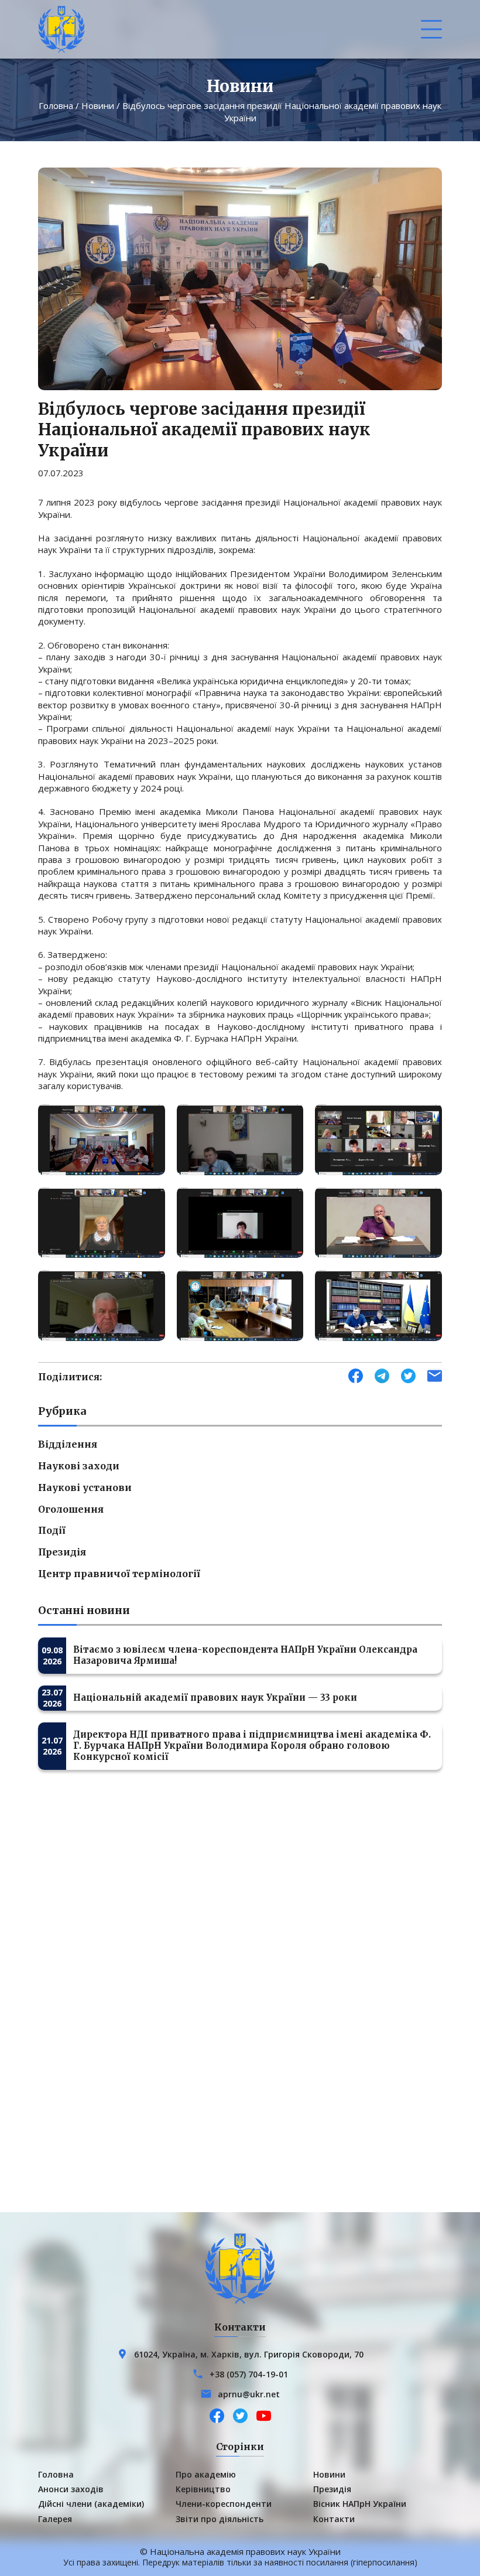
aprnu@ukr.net (249, 2394)
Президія (62, 1552)
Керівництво (203, 2489)
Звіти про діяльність (220, 2519)
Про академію (206, 2474)
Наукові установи (85, 1487)
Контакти (334, 2519)
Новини (98, 105)
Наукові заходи (79, 1466)
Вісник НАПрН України (360, 2504)
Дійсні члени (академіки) (91, 2504)
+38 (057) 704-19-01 (249, 2374)
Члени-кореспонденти (224, 2504)
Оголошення (71, 1509)
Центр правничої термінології (119, 1574)
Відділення (68, 1444)
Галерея (55, 2519)
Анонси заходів (71, 2489)
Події (52, 1530)
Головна (56, 105)
